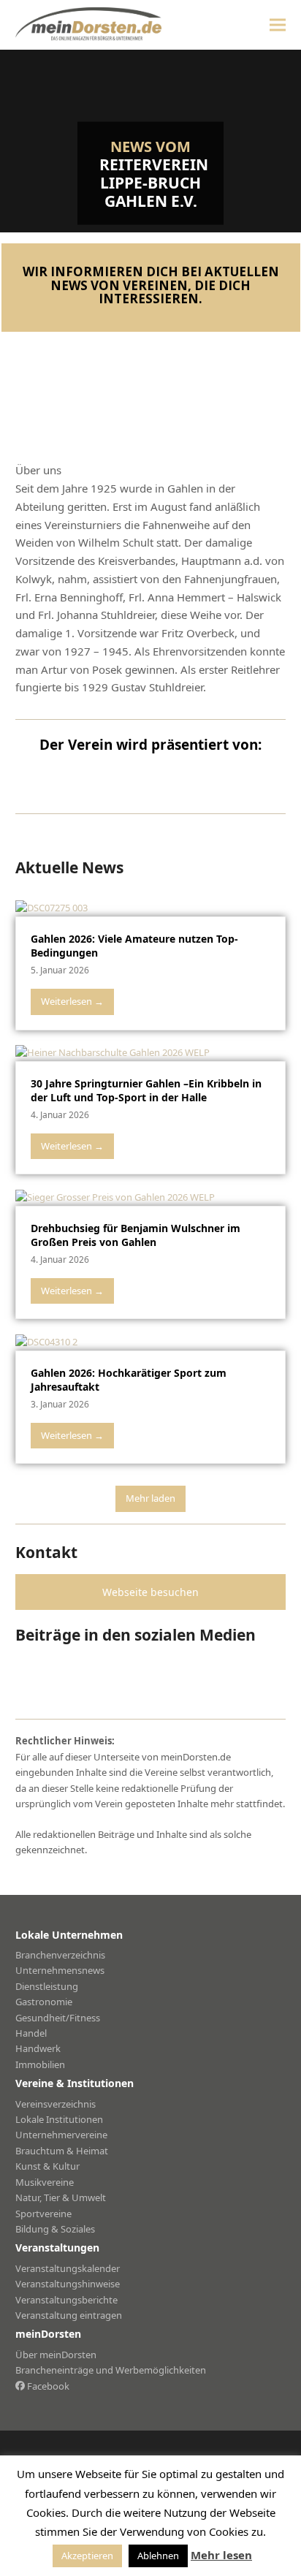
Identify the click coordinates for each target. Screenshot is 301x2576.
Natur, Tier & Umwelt (61, 2197)
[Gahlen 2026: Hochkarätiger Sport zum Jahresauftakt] (46, 1341)
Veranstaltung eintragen (69, 2315)
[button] (278, 24)
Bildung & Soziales (55, 2229)
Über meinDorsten (56, 2355)
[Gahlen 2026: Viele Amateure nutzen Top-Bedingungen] (52, 908)
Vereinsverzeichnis (56, 2104)
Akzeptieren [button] (87, 2556)
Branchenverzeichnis (60, 1955)
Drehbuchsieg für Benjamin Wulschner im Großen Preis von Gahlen (136, 1235)
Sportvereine (43, 2214)
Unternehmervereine (61, 2135)
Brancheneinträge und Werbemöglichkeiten (111, 2370)
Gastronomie (44, 2002)
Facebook (47, 2386)
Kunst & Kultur (47, 2166)
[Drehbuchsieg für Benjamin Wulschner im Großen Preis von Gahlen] (115, 1196)
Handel (31, 2033)
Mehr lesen (221, 2555)
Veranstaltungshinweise (68, 2284)
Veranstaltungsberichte (66, 2300)
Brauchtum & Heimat (62, 2151)
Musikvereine (45, 2182)
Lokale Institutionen (59, 2119)
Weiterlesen (72, 1001)
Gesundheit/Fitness (58, 2018)
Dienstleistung (47, 1986)
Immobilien (40, 2064)
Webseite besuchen (150, 1592)
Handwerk (38, 2048)
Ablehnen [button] (158, 2556)
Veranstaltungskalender (68, 2268)
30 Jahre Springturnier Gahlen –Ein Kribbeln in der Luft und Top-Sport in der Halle (146, 1090)
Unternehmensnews (60, 1970)
